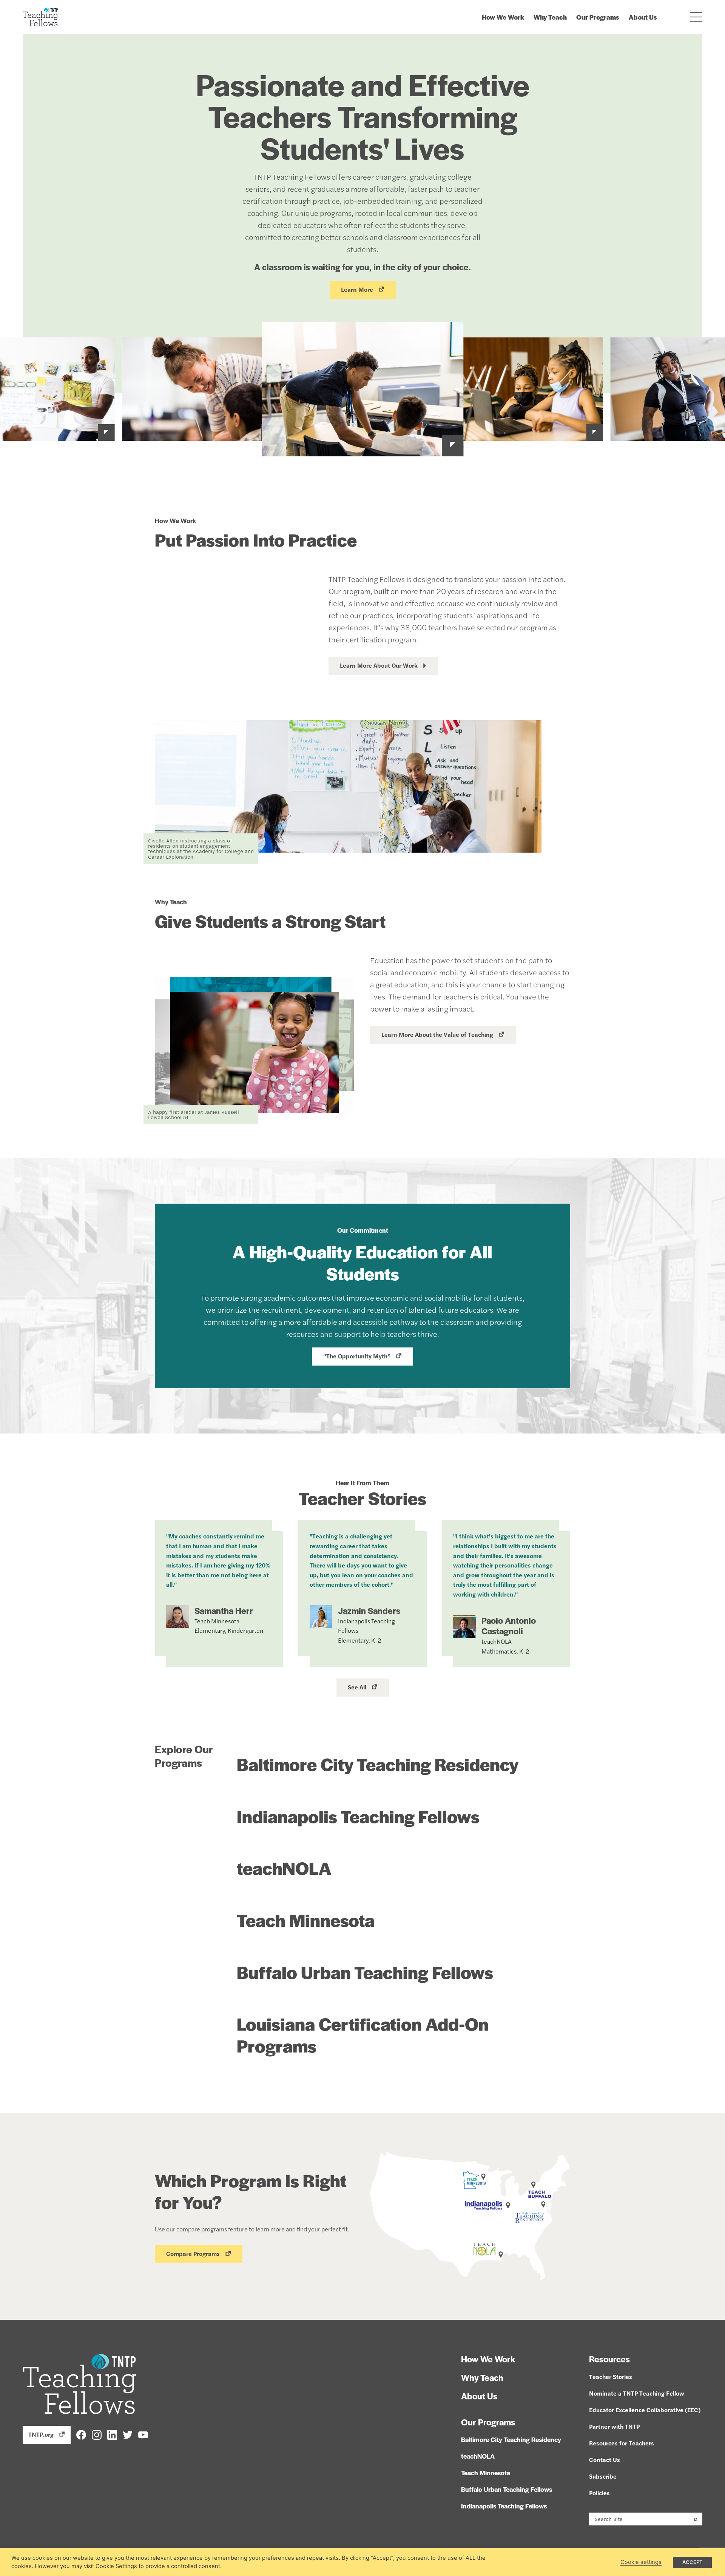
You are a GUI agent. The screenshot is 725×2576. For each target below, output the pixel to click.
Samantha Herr (224, 1611)
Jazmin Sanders (369, 1611)
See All (357, 1687)
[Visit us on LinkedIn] (112, 2434)
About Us (643, 17)
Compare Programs (193, 2253)
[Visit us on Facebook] (81, 2434)
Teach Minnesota (306, 1920)
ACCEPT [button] (692, 2562)
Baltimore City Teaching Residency (378, 1764)
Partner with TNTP (614, 2426)
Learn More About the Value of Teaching (437, 1034)
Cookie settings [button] (641, 2562)
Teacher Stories (611, 2377)
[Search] (695, 2519)
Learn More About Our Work (379, 665)
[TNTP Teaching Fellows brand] (40, 17)
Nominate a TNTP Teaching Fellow (637, 2393)
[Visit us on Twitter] (128, 2434)
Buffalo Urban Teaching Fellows (365, 1972)
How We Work (503, 17)
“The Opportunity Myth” (357, 1356)
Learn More (357, 289)
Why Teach (550, 17)
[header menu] (696, 17)
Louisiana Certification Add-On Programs (363, 2034)
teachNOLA (284, 1868)
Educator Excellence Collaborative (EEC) (645, 2410)
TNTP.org (41, 2434)
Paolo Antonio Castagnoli (509, 1626)
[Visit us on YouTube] (143, 2434)
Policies (599, 2493)
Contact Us (605, 2460)
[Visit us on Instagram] (97, 2434)
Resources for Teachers (622, 2443)
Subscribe (603, 2476)
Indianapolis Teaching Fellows (358, 1816)
